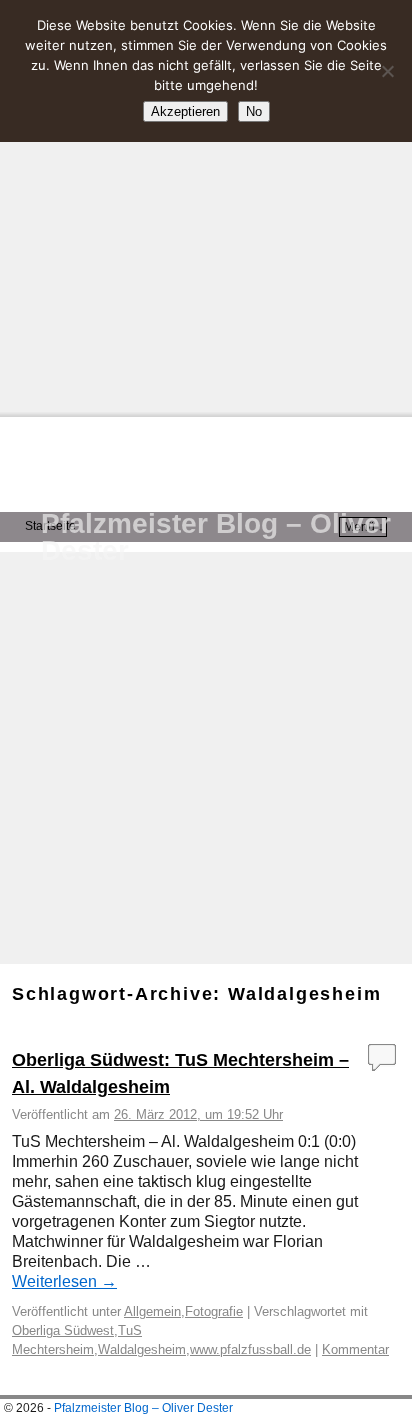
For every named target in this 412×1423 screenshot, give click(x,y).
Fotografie (214, 1311)
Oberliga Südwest (63, 1330)
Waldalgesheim (142, 1349)
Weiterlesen (64, 1281)
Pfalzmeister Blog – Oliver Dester (216, 537)
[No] (387, 71)
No (254, 111)
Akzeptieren (185, 111)
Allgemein (152, 1311)
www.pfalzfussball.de (250, 1349)
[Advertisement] (206, 206)
